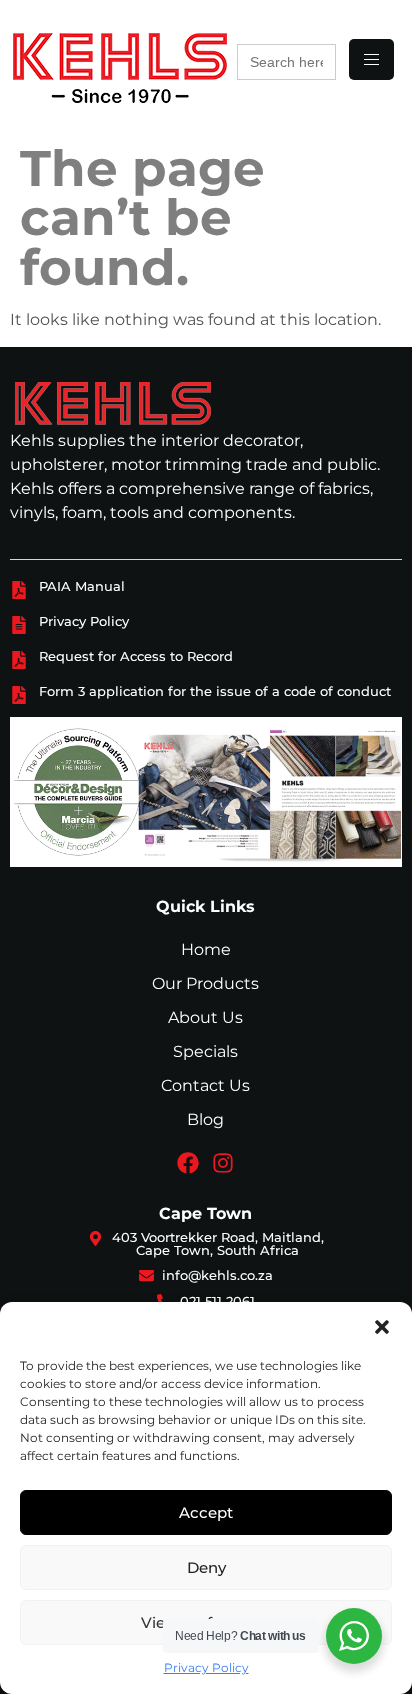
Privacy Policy (206, 1667)
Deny (206, 1567)
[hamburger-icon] (371, 59)
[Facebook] (188, 1163)
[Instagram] (223, 1163)
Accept (206, 1512)
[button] (382, 1327)
